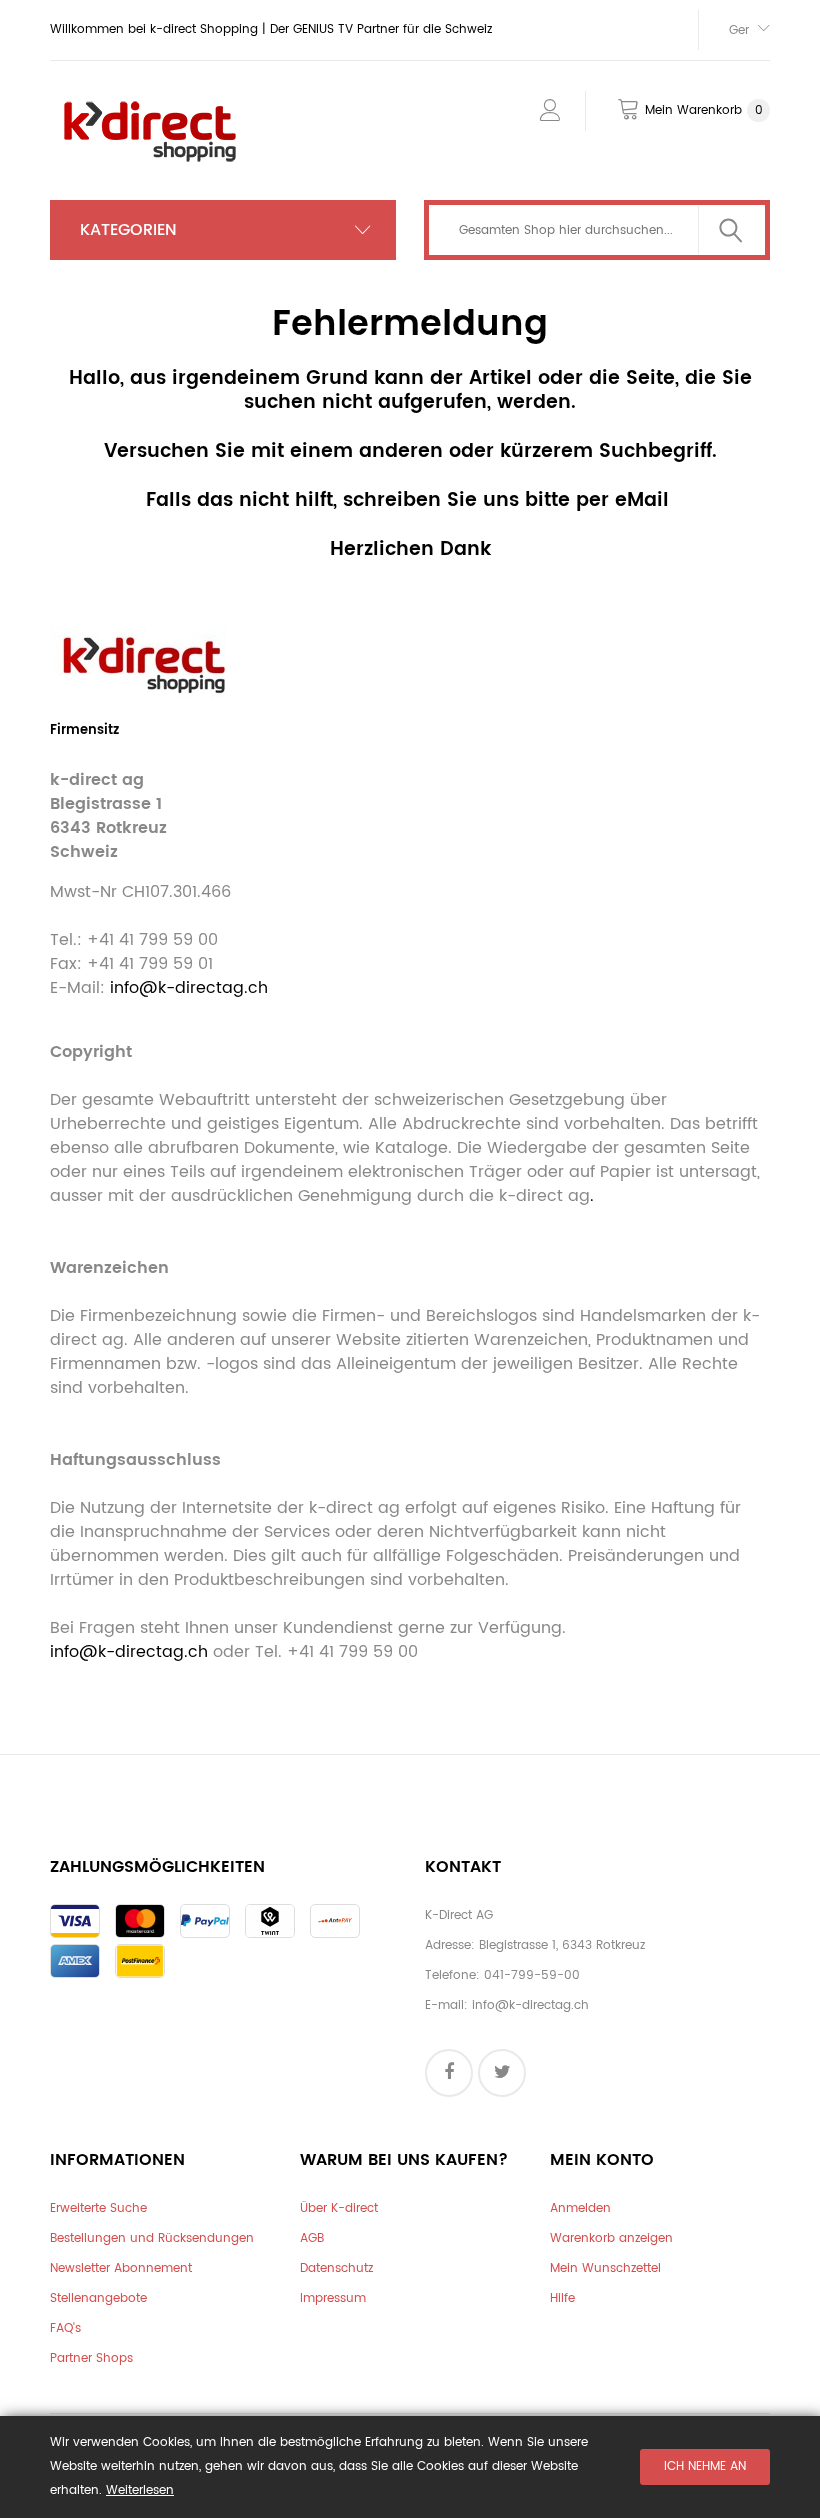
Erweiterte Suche (98, 2208)
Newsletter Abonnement (121, 2268)
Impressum (333, 2298)
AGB (312, 2238)
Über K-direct (339, 2208)
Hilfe (562, 2298)
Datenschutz (336, 2268)
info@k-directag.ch (189, 988)
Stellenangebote (98, 2298)
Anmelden (580, 2208)
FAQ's (65, 2328)
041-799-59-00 (532, 1975)
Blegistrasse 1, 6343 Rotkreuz (562, 1945)
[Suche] (731, 230)
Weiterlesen (140, 2490)
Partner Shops (91, 2358)
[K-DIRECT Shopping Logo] (150, 103)
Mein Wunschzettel (605, 2268)
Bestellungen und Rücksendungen (152, 2238)
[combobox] (597, 230)
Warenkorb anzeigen (611, 2238)
